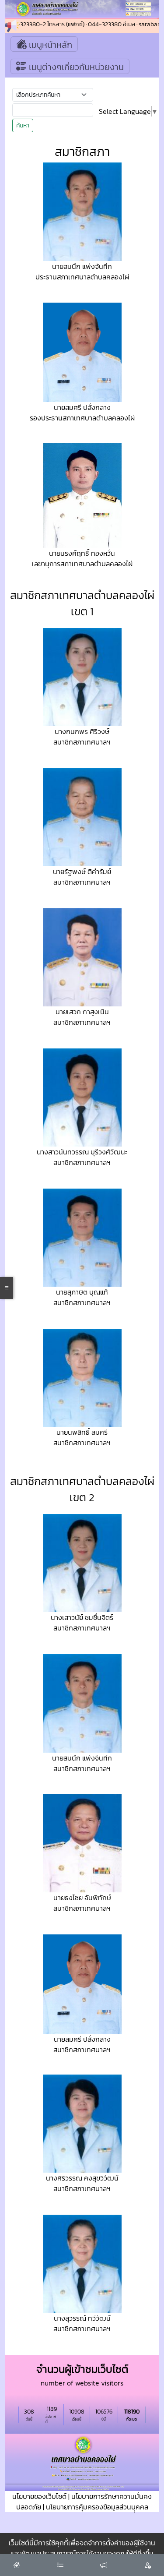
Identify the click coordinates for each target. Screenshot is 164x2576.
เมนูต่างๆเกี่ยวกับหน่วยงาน (75, 67)
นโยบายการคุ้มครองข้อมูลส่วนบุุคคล (97, 2507)
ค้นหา (23, 125)
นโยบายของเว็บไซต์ (39, 2496)
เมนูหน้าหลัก (49, 45)
